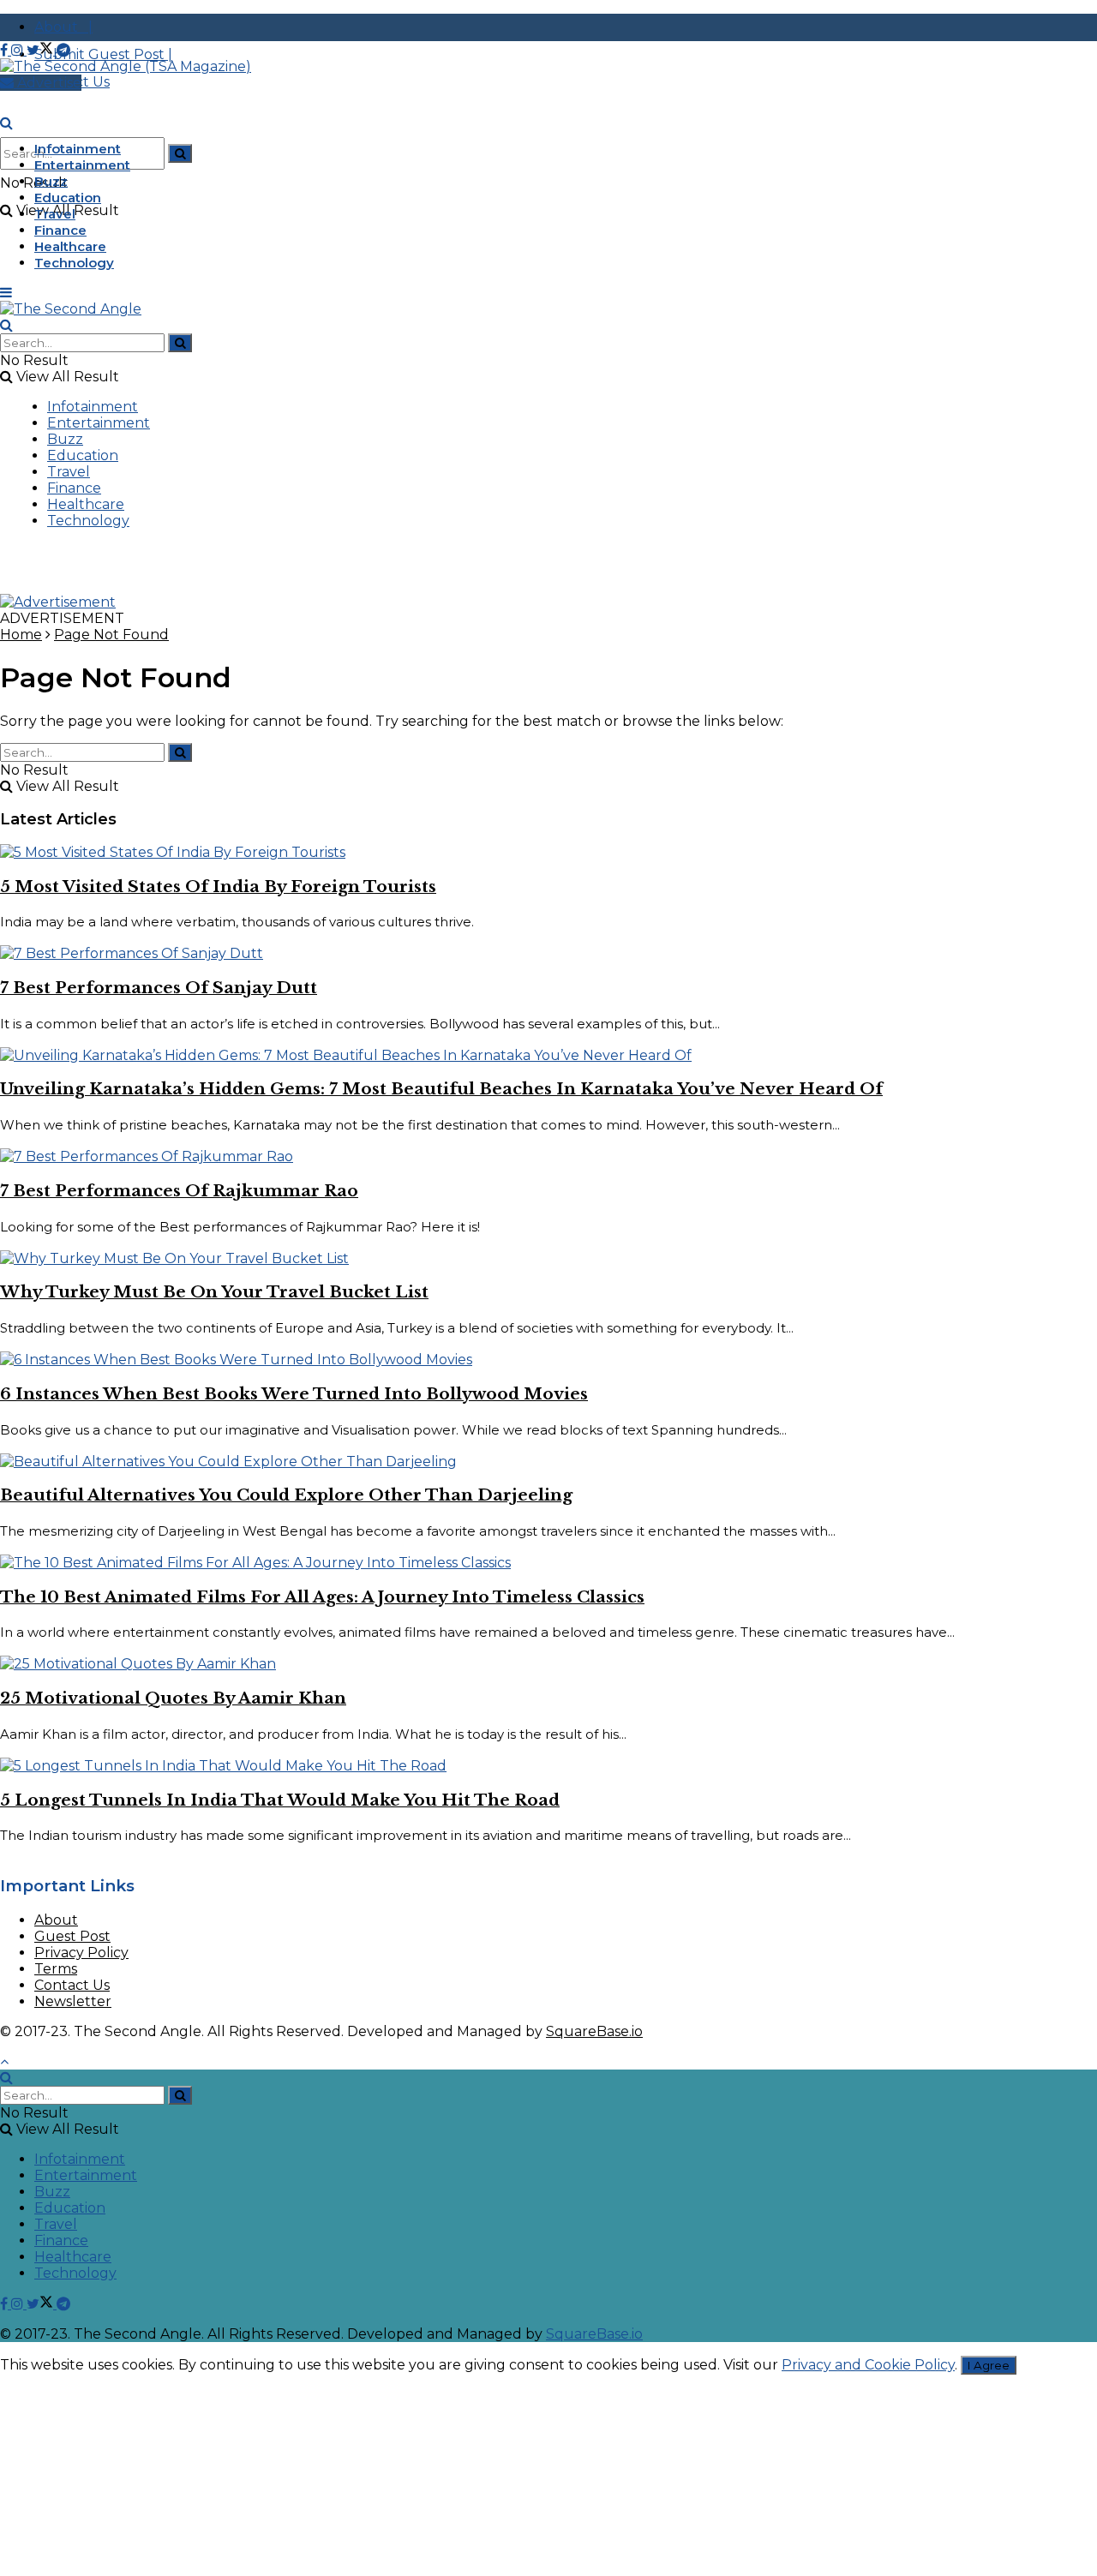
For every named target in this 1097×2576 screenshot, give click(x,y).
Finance (60, 230)
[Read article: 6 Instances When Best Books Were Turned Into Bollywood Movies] (548, 1360)
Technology (74, 263)
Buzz (51, 181)
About (56, 1920)
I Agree (989, 2365)
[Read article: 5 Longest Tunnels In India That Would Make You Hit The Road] (548, 1766)
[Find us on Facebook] (6, 50)
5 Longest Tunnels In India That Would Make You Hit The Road (280, 1800)
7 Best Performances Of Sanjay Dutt (159, 988)
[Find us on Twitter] (42, 50)
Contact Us (72, 1985)
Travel (55, 214)
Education (68, 198)
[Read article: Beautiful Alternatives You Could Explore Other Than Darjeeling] (548, 1462)
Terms (56, 1969)
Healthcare (70, 246)
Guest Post (72, 1936)
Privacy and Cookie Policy (868, 2365)
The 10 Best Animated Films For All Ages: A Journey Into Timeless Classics (322, 1597)
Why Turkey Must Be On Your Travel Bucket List (214, 1292)
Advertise (48, 83)
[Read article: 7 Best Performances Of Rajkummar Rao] (548, 1156)
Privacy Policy (81, 1953)
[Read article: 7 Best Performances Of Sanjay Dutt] (548, 953)
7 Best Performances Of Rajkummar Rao (179, 1191)
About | (63, 27)
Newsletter (73, 2001)
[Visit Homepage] (126, 66)
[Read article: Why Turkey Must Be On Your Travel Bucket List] (548, 1258)
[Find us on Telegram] (63, 50)
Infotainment (78, 149)
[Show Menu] (6, 293)
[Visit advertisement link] (58, 602)
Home (21, 635)
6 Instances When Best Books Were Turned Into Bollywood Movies (294, 1394)
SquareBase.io (594, 2031)
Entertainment (82, 165)
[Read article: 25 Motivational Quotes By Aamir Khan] (548, 1664)
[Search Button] (180, 153)
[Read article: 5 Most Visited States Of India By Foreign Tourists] (548, 852)
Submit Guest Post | (103, 54)
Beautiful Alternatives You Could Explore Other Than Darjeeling (286, 1495)
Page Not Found (111, 635)
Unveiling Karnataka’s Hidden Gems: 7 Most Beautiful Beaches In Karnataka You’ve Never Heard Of (441, 1089)
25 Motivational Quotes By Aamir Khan (173, 1698)
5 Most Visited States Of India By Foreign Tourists (218, 887)
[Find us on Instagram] (19, 50)
